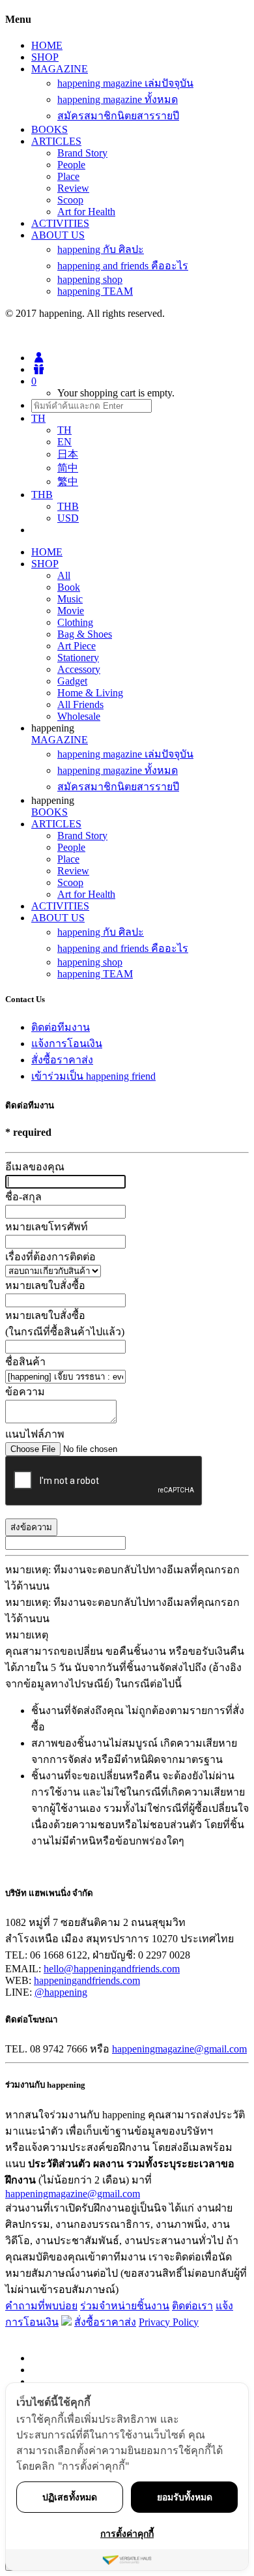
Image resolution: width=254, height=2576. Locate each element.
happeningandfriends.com (87, 1980)
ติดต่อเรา (192, 2306)
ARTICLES (56, 141)
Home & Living (90, 693)
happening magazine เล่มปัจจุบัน (125, 83)
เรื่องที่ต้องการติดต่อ (50, 1257)
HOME (47, 45)
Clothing (75, 622)
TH (64, 430)
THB (68, 506)
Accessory (79, 669)
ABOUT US (58, 235)
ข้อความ (25, 1392)
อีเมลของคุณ (35, 1167)
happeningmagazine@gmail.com (179, 2049)
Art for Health (86, 212)
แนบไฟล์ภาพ (35, 1434)
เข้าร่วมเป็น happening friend (93, 1076)
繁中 (68, 481)
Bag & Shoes (85, 634)
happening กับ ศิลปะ (101, 249)
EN (64, 442)
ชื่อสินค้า (25, 1362)
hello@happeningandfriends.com (112, 1969)
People (71, 165)
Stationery (78, 658)
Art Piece (77, 646)
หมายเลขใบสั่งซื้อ (45, 1285)
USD (68, 518)
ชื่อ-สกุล (23, 1197)
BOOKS (49, 129)
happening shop (90, 279)
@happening (61, 1992)
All (64, 575)
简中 (68, 468)
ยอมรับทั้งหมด (185, 2497)
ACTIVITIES (60, 223)
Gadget (72, 681)
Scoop (70, 200)
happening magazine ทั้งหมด (118, 99)
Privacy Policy (169, 2322)
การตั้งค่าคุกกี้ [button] (127, 2533)
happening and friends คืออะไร (123, 266)
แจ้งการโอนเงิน (67, 1044)
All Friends (80, 704)
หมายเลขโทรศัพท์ (47, 1227)
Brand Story (82, 153)
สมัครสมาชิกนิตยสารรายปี (118, 116)
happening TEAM (95, 291)
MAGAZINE (60, 69)
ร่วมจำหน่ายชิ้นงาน (125, 2306)
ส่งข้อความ (31, 1527)
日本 (68, 454)
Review (73, 188)
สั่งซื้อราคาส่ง (62, 1060)
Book (69, 587)
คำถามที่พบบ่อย (41, 2306)
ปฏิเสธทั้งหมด (70, 2497)
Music (70, 599)
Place (68, 176)
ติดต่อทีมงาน (61, 1027)
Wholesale (79, 716)
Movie (71, 611)
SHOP (45, 57)
